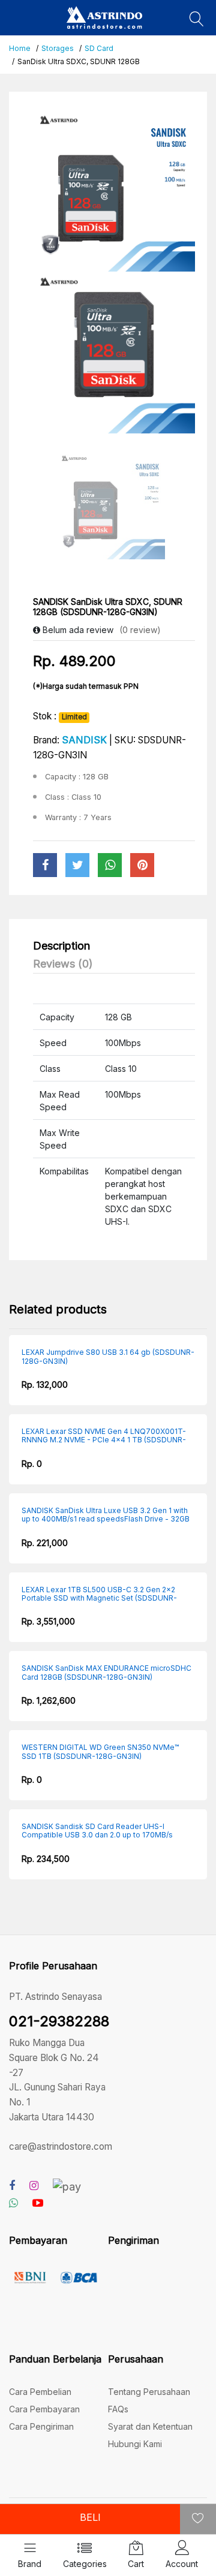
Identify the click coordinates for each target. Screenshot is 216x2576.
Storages (58, 48)
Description (61, 946)
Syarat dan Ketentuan (150, 2426)
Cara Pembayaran (44, 2409)
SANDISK (84, 740)
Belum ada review (77, 630)
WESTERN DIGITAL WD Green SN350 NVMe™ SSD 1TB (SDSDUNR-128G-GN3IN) (100, 1752)
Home (20, 48)
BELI (90, 2517)
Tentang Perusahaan (149, 2392)
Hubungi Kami (135, 2444)
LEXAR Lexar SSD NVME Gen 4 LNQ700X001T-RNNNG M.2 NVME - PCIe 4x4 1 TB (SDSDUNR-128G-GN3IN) (104, 1436)
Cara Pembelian (40, 2392)
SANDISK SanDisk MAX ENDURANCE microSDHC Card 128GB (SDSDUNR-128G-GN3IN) (106, 1673)
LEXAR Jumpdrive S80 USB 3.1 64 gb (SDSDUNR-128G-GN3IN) (108, 1357)
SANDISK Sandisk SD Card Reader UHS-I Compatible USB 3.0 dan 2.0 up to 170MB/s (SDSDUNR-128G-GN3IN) (97, 1831)
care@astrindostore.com (61, 2146)
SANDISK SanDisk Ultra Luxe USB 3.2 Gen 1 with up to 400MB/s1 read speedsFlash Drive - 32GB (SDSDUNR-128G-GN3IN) (106, 1515)
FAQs (118, 2409)
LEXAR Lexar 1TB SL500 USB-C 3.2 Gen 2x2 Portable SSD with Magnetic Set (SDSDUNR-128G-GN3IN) (99, 1594)
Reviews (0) (63, 964)
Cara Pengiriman (41, 2426)
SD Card (99, 48)
